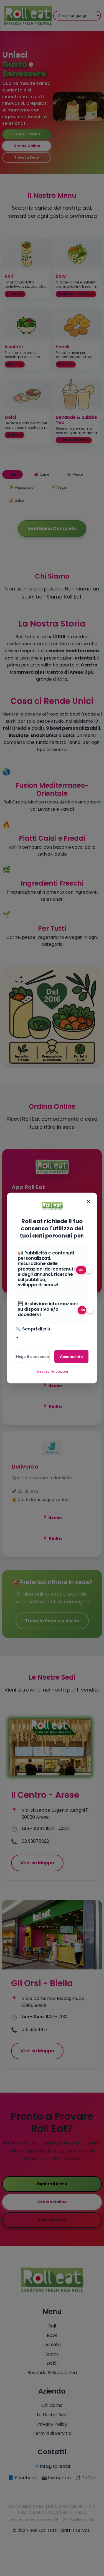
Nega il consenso (33, 1357)
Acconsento (71, 1357)
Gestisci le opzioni (52, 1371)
